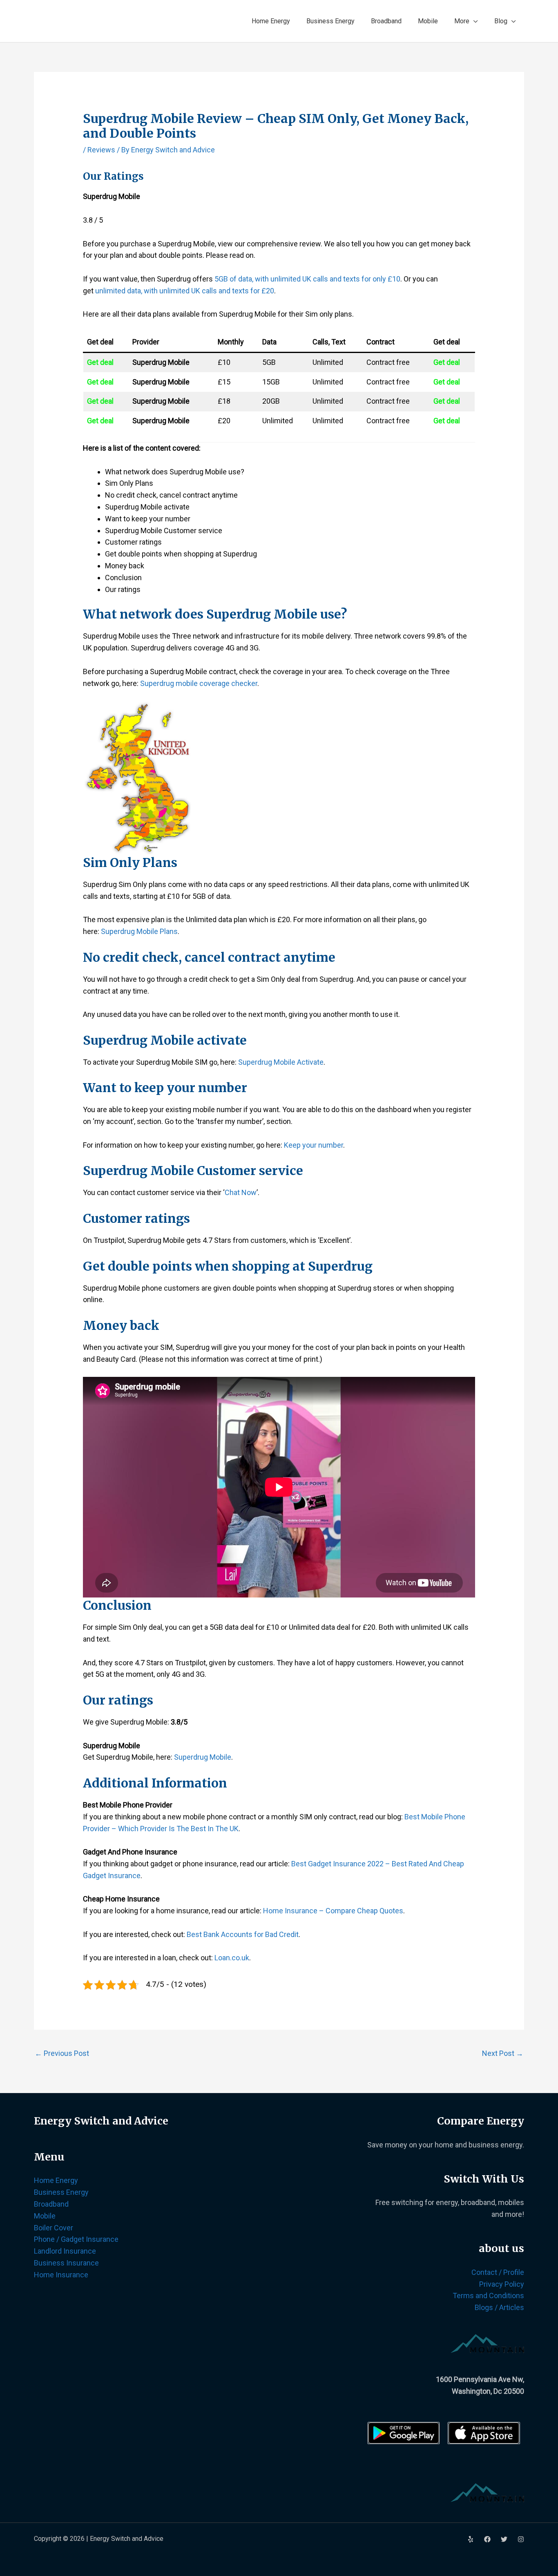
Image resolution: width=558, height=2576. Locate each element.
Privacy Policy (502, 2284)
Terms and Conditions (488, 2296)
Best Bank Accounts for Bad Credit (243, 1934)
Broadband (386, 21)
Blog (501, 21)
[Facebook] (487, 2539)
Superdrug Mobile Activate (281, 1062)
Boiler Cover (54, 2228)
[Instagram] (521, 2539)
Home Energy (271, 21)
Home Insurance (61, 2275)
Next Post (503, 2053)
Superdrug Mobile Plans (139, 931)
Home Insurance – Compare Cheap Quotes (333, 1911)
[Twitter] (504, 2539)
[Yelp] (471, 2539)
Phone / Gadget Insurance (76, 2239)
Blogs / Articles (499, 2307)
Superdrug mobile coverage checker (199, 683)
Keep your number (314, 1145)
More (462, 21)
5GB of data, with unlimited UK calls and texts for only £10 (307, 279)
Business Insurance (66, 2263)
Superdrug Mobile (203, 1757)
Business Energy (330, 21)
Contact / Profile (498, 2272)
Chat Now (241, 1192)
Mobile (428, 21)
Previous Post (62, 2053)
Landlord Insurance (65, 2251)
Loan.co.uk (232, 1958)
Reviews (101, 150)
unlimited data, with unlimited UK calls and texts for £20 (185, 291)
